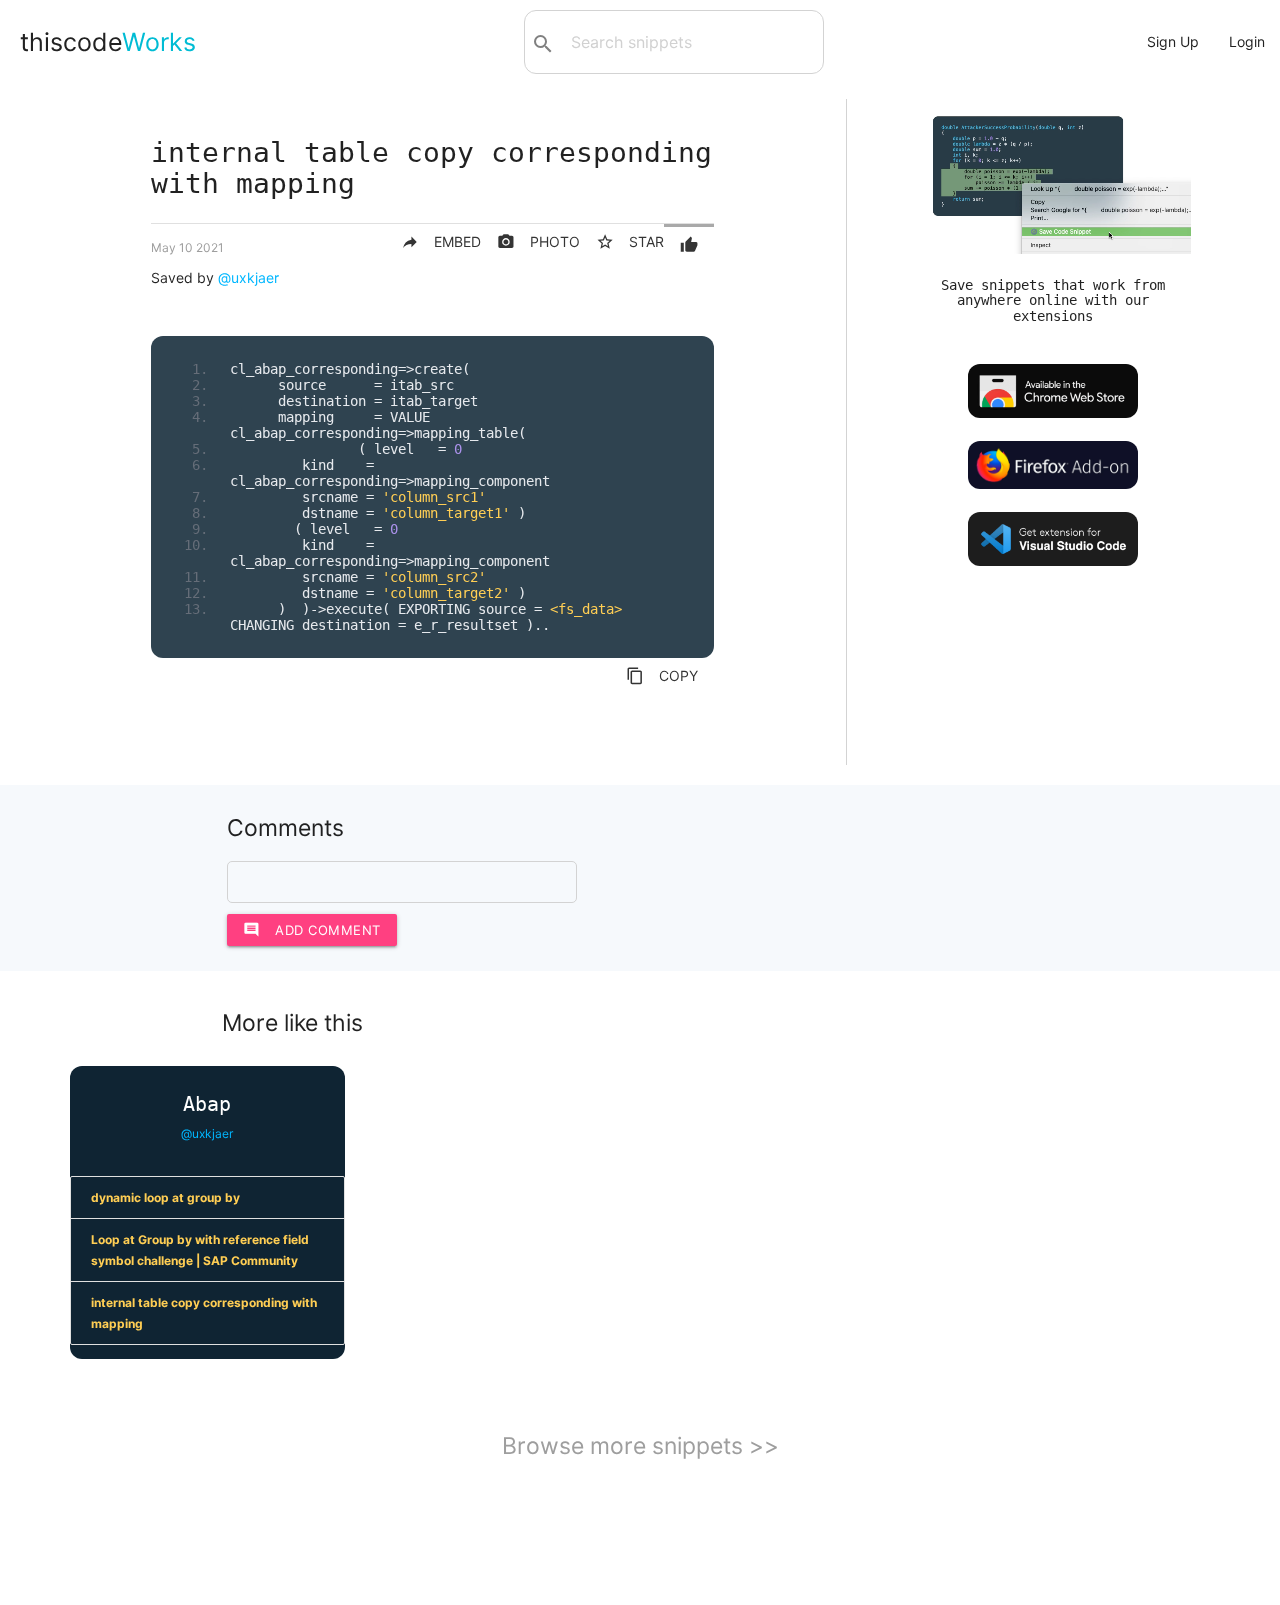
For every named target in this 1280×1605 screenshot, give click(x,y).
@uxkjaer (248, 277)
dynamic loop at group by (165, 1197)
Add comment (312, 929)
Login (1247, 41)
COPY (662, 676)
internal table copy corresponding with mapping (204, 1313)
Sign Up (1173, 41)
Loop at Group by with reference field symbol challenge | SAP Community (200, 1250)
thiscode (108, 42)
